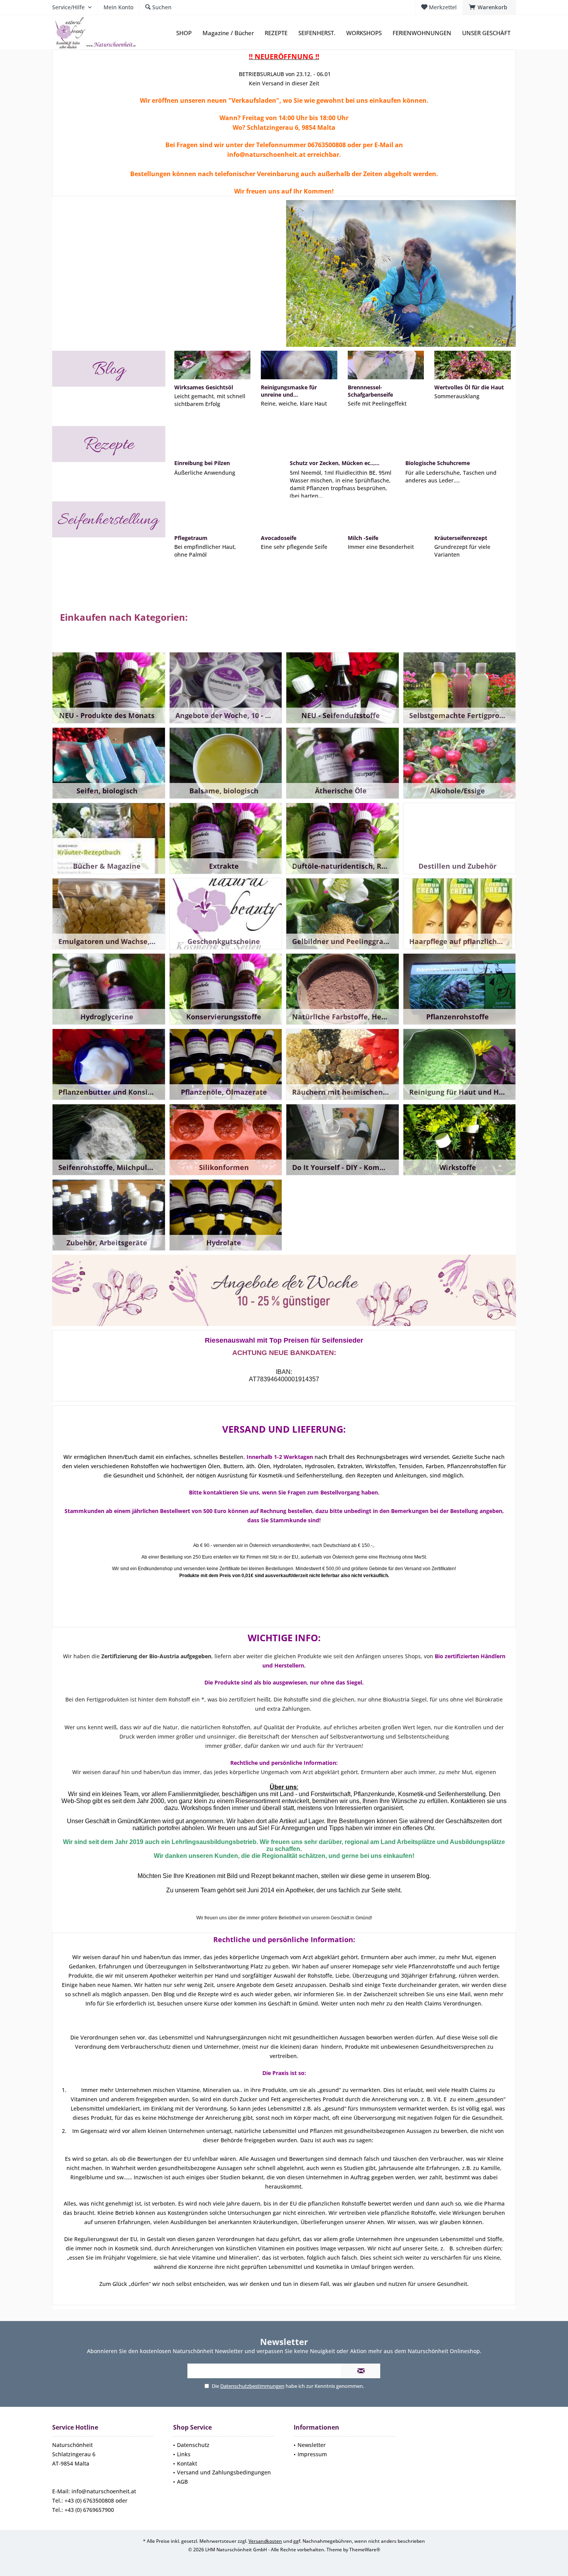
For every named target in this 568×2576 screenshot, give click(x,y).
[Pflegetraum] (212, 516)
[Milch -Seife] (386, 516)
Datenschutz (193, 2445)
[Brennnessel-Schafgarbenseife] (386, 365)
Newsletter (312, 2445)
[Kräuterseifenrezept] (472, 516)
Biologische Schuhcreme (438, 463)
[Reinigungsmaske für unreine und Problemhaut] (299, 365)
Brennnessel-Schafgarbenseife (370, 391)
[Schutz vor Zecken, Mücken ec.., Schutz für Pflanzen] (342, 440)
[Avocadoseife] (299, 516)
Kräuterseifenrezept (461, 538)
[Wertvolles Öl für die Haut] (472, 365)
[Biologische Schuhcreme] (458, 440)
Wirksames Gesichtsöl (204, 387)
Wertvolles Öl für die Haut (469, 387)
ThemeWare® (365, 2550)
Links (184, 2454)
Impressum (312, 2454)
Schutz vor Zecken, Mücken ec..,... (335, 463)
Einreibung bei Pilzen (202, 463)
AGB (182, 2482)
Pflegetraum (191, 538)
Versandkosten (265, 2541)
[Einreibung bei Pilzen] (227, 440)
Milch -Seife (363, 538)
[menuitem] (489, 7)
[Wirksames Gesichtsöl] (212, 365)
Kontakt (187, 2463)
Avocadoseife (279, 538)
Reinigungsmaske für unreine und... (289, 391)
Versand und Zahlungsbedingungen (224, 2472)
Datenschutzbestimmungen (252, 2386)
